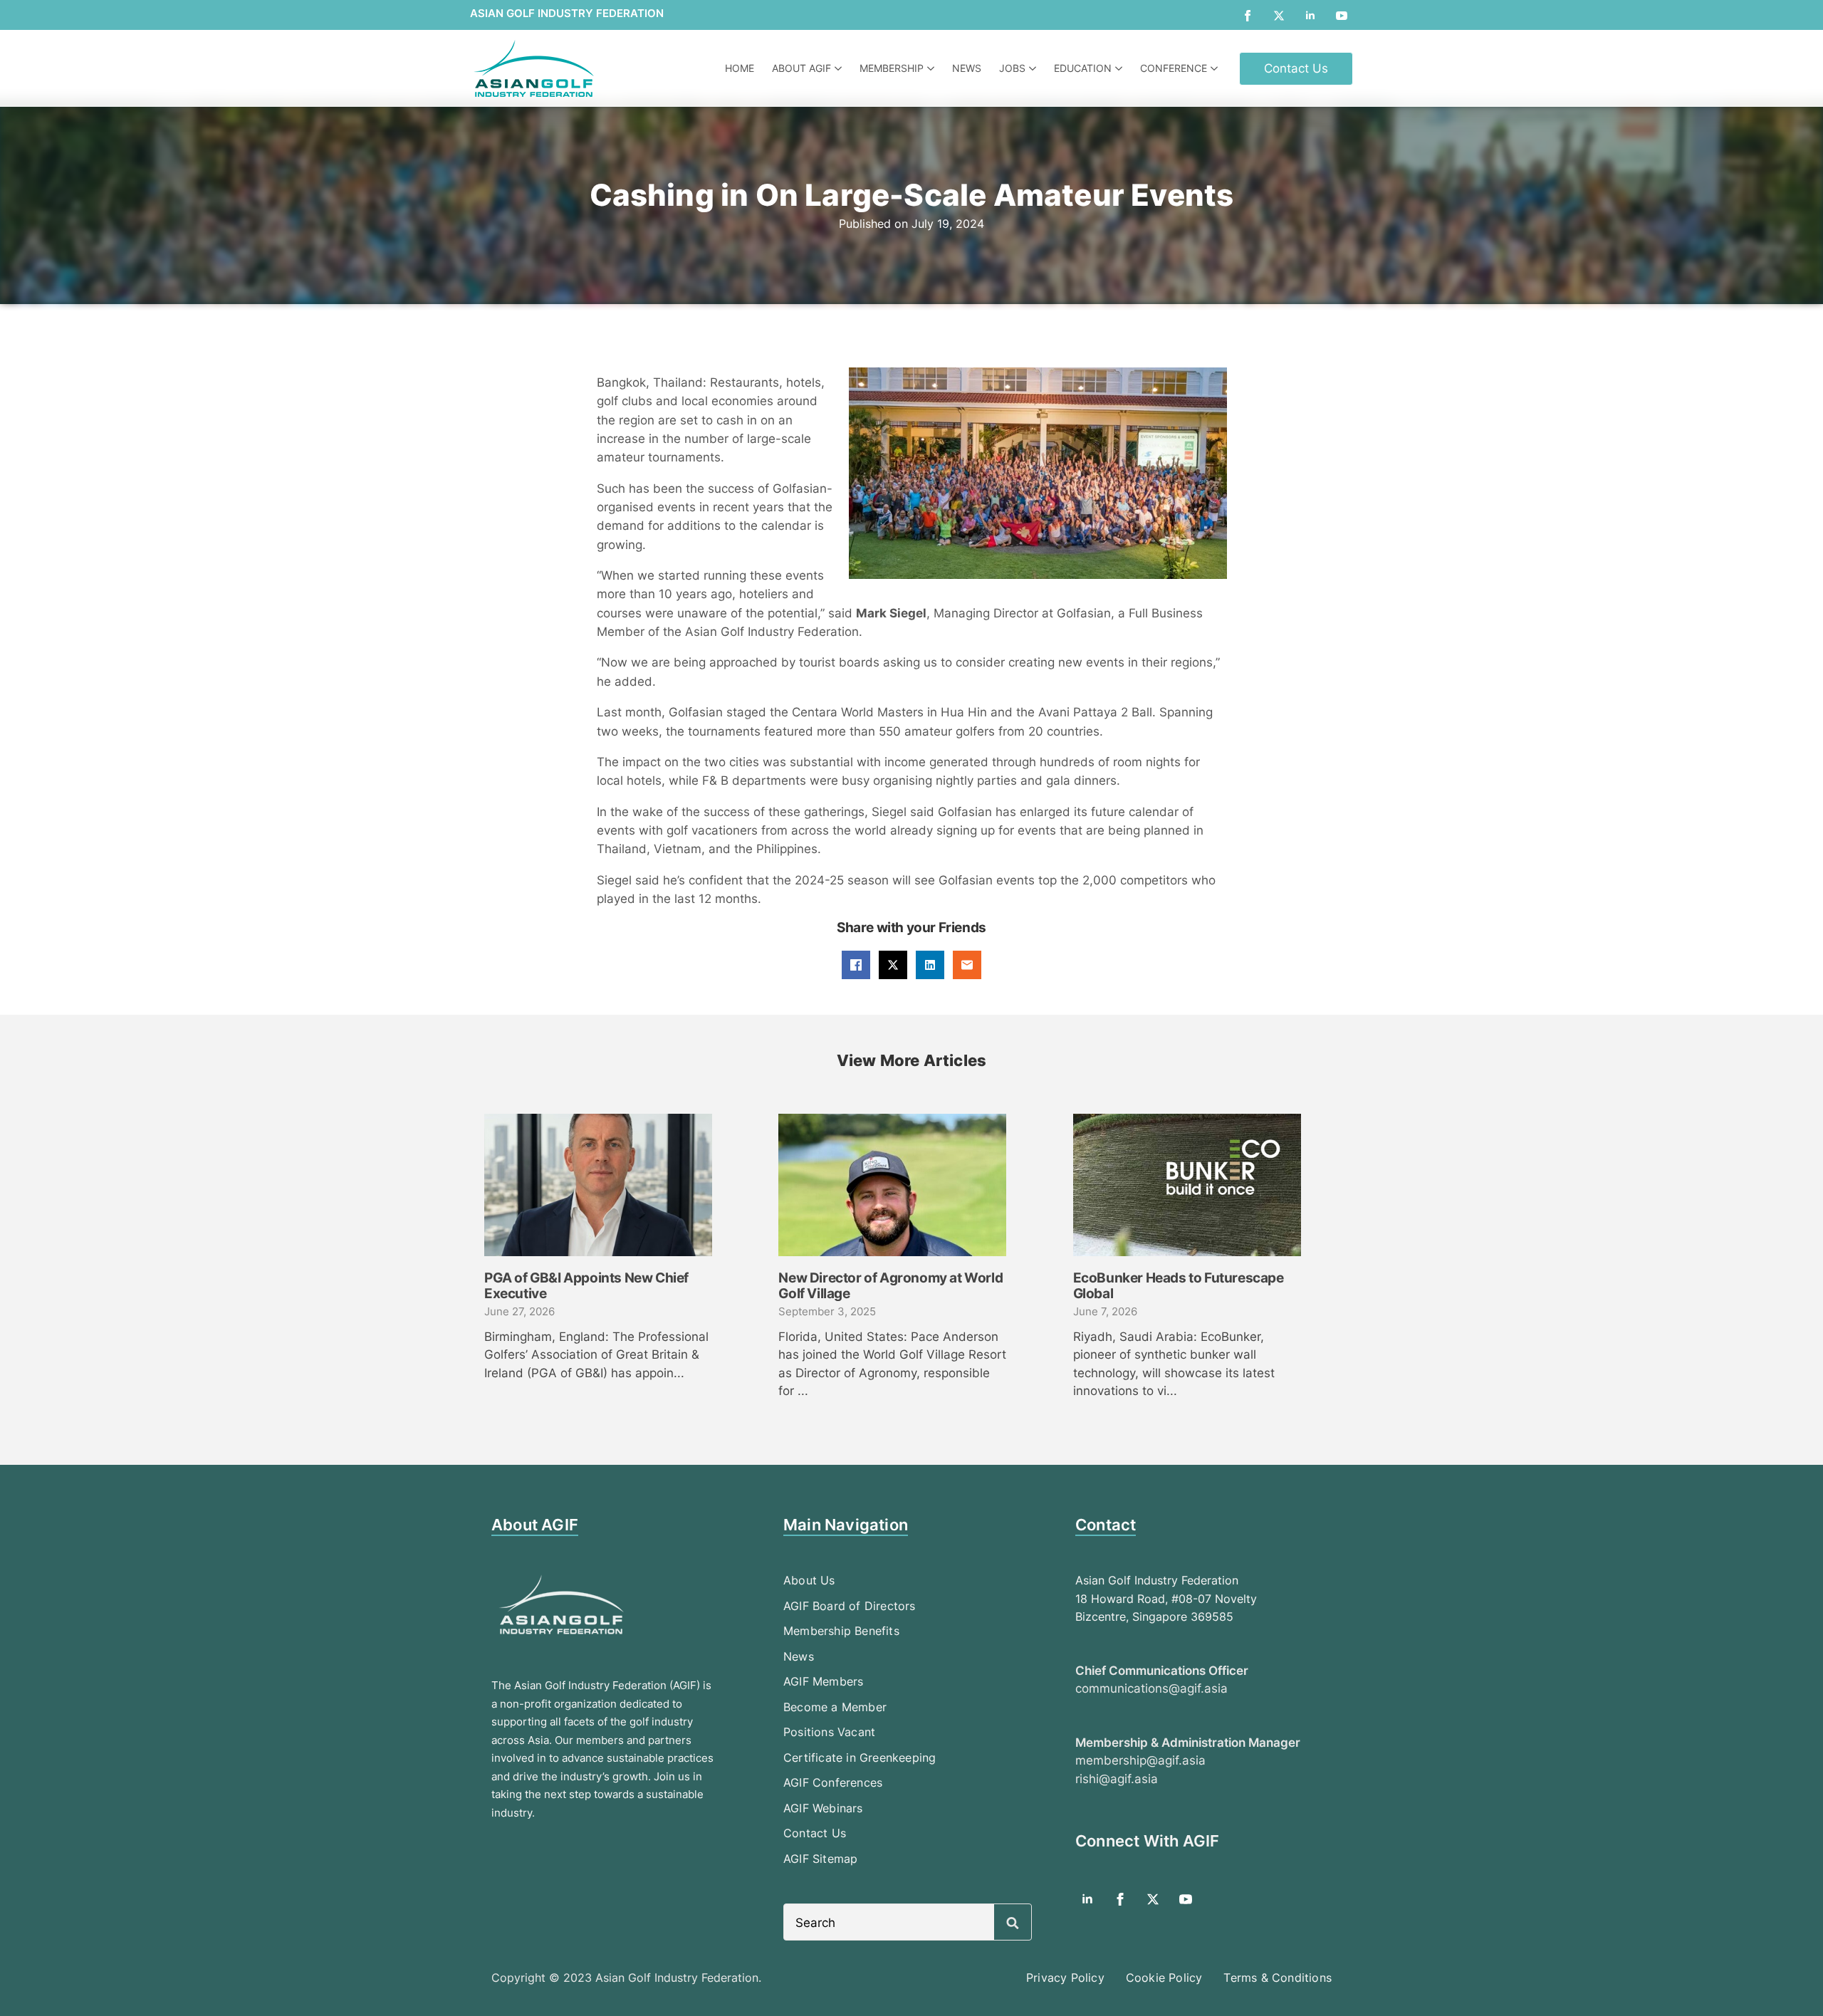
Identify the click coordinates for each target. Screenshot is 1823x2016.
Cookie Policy (1164, 1978)
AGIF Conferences (833, 1782)
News (967, 68)
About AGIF (801, 68)
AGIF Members (823, 1681)
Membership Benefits (841, 1631)
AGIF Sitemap (820, 1859)
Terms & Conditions (1278, 1978)
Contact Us (815, 1833)
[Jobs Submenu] (1034, 68)
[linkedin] (1310, 16)
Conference (1174, 68)
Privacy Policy (1065, 1978)
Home (740, 68)
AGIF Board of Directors (850, 1606)
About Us (809, 1580)
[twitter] (1279, 16)
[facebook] (1248, 16)
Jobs (1012, 68)
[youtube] (1342, 16)
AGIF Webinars (823, 1808)
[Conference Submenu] (1216, 68)
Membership (892, 68)
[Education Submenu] (1121, 68)
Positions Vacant (829, 1732)
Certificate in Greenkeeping (860, 1758)
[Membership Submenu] (933, 68)
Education (1083, 68)
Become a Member (835, 1707)
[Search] (1013, 1923)
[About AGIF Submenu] (840, 68)
